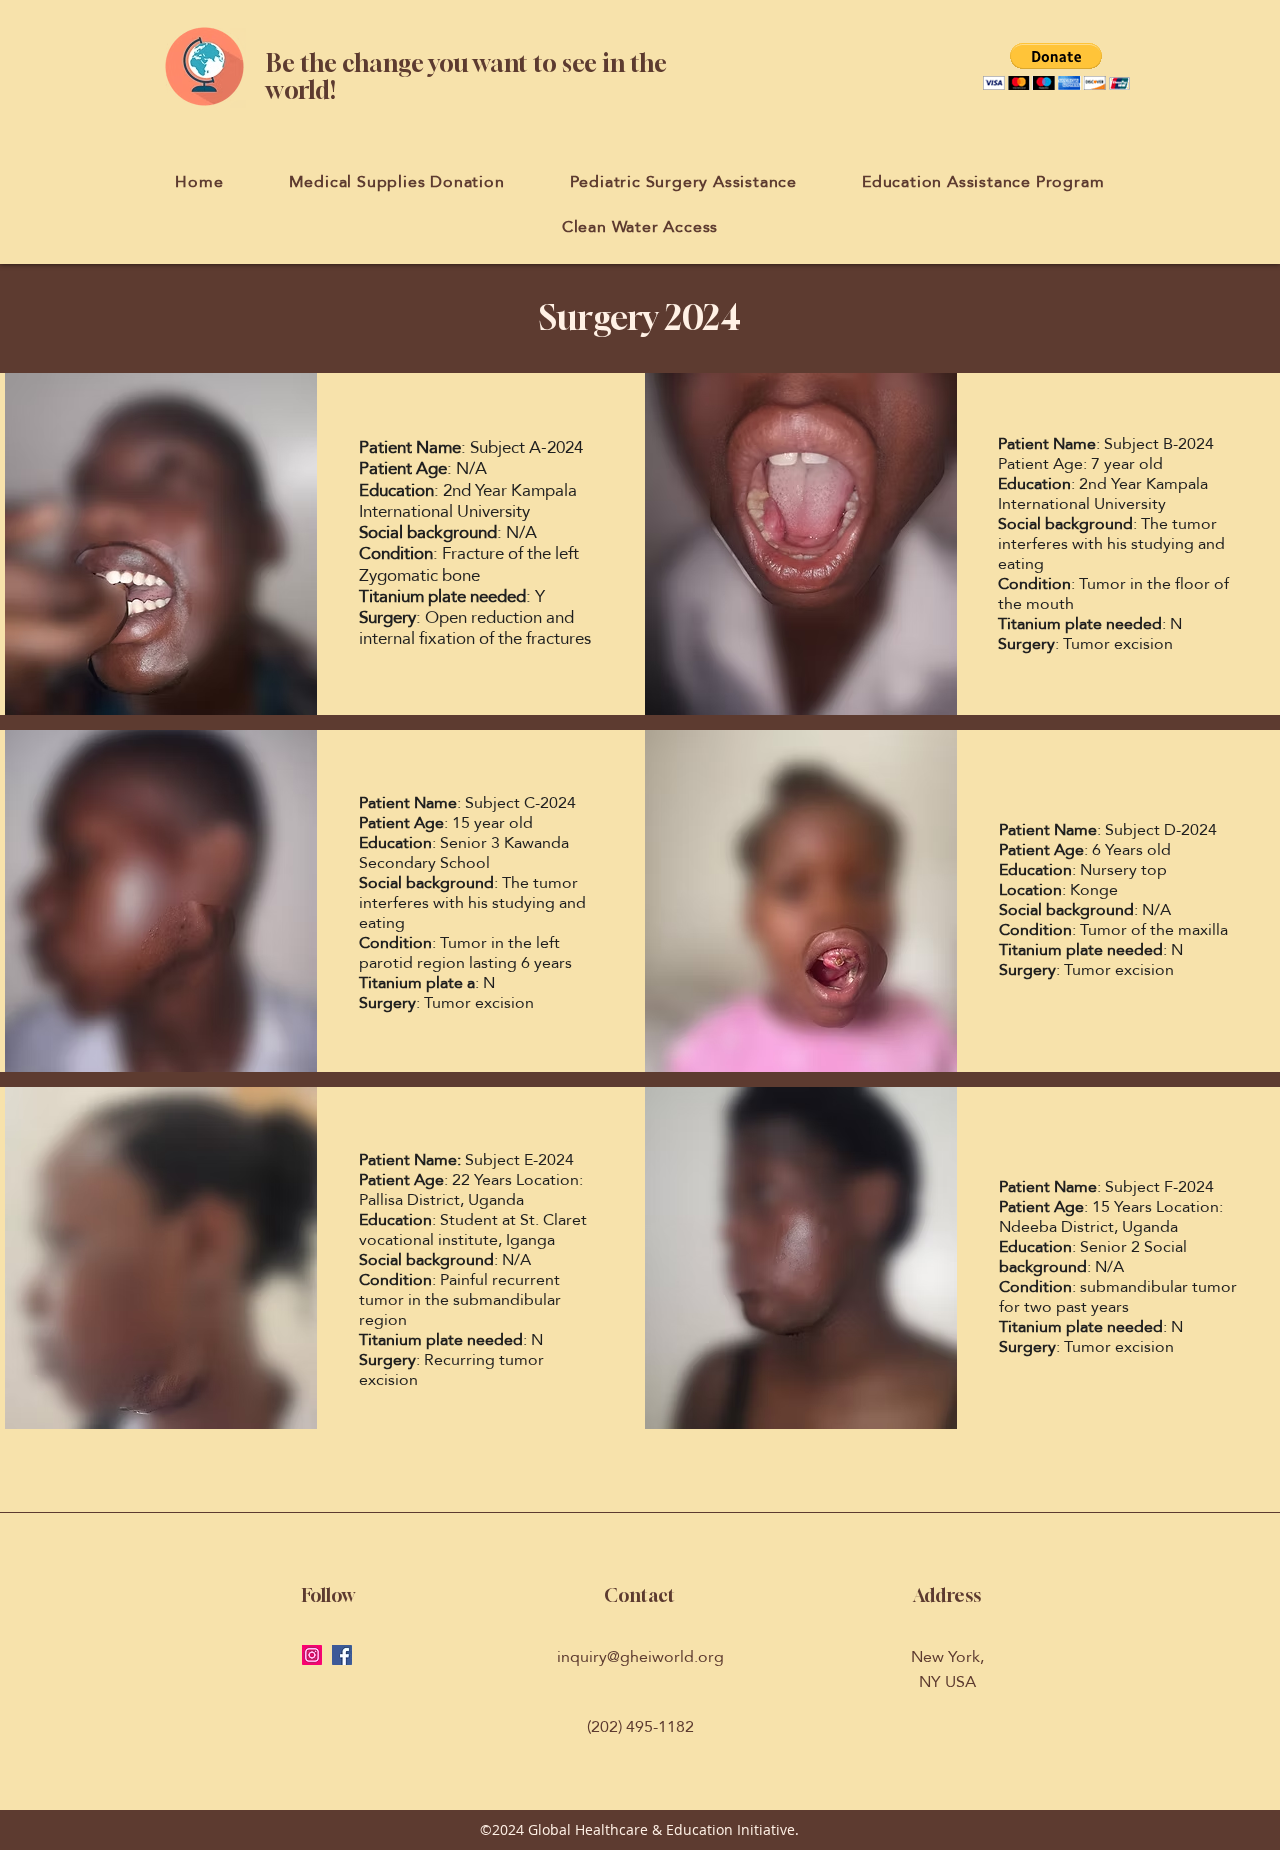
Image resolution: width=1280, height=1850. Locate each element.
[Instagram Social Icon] (312, 1655)
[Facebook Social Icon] (342, 1655)
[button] (1056, 66)
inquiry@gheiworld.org (640, 1656)
